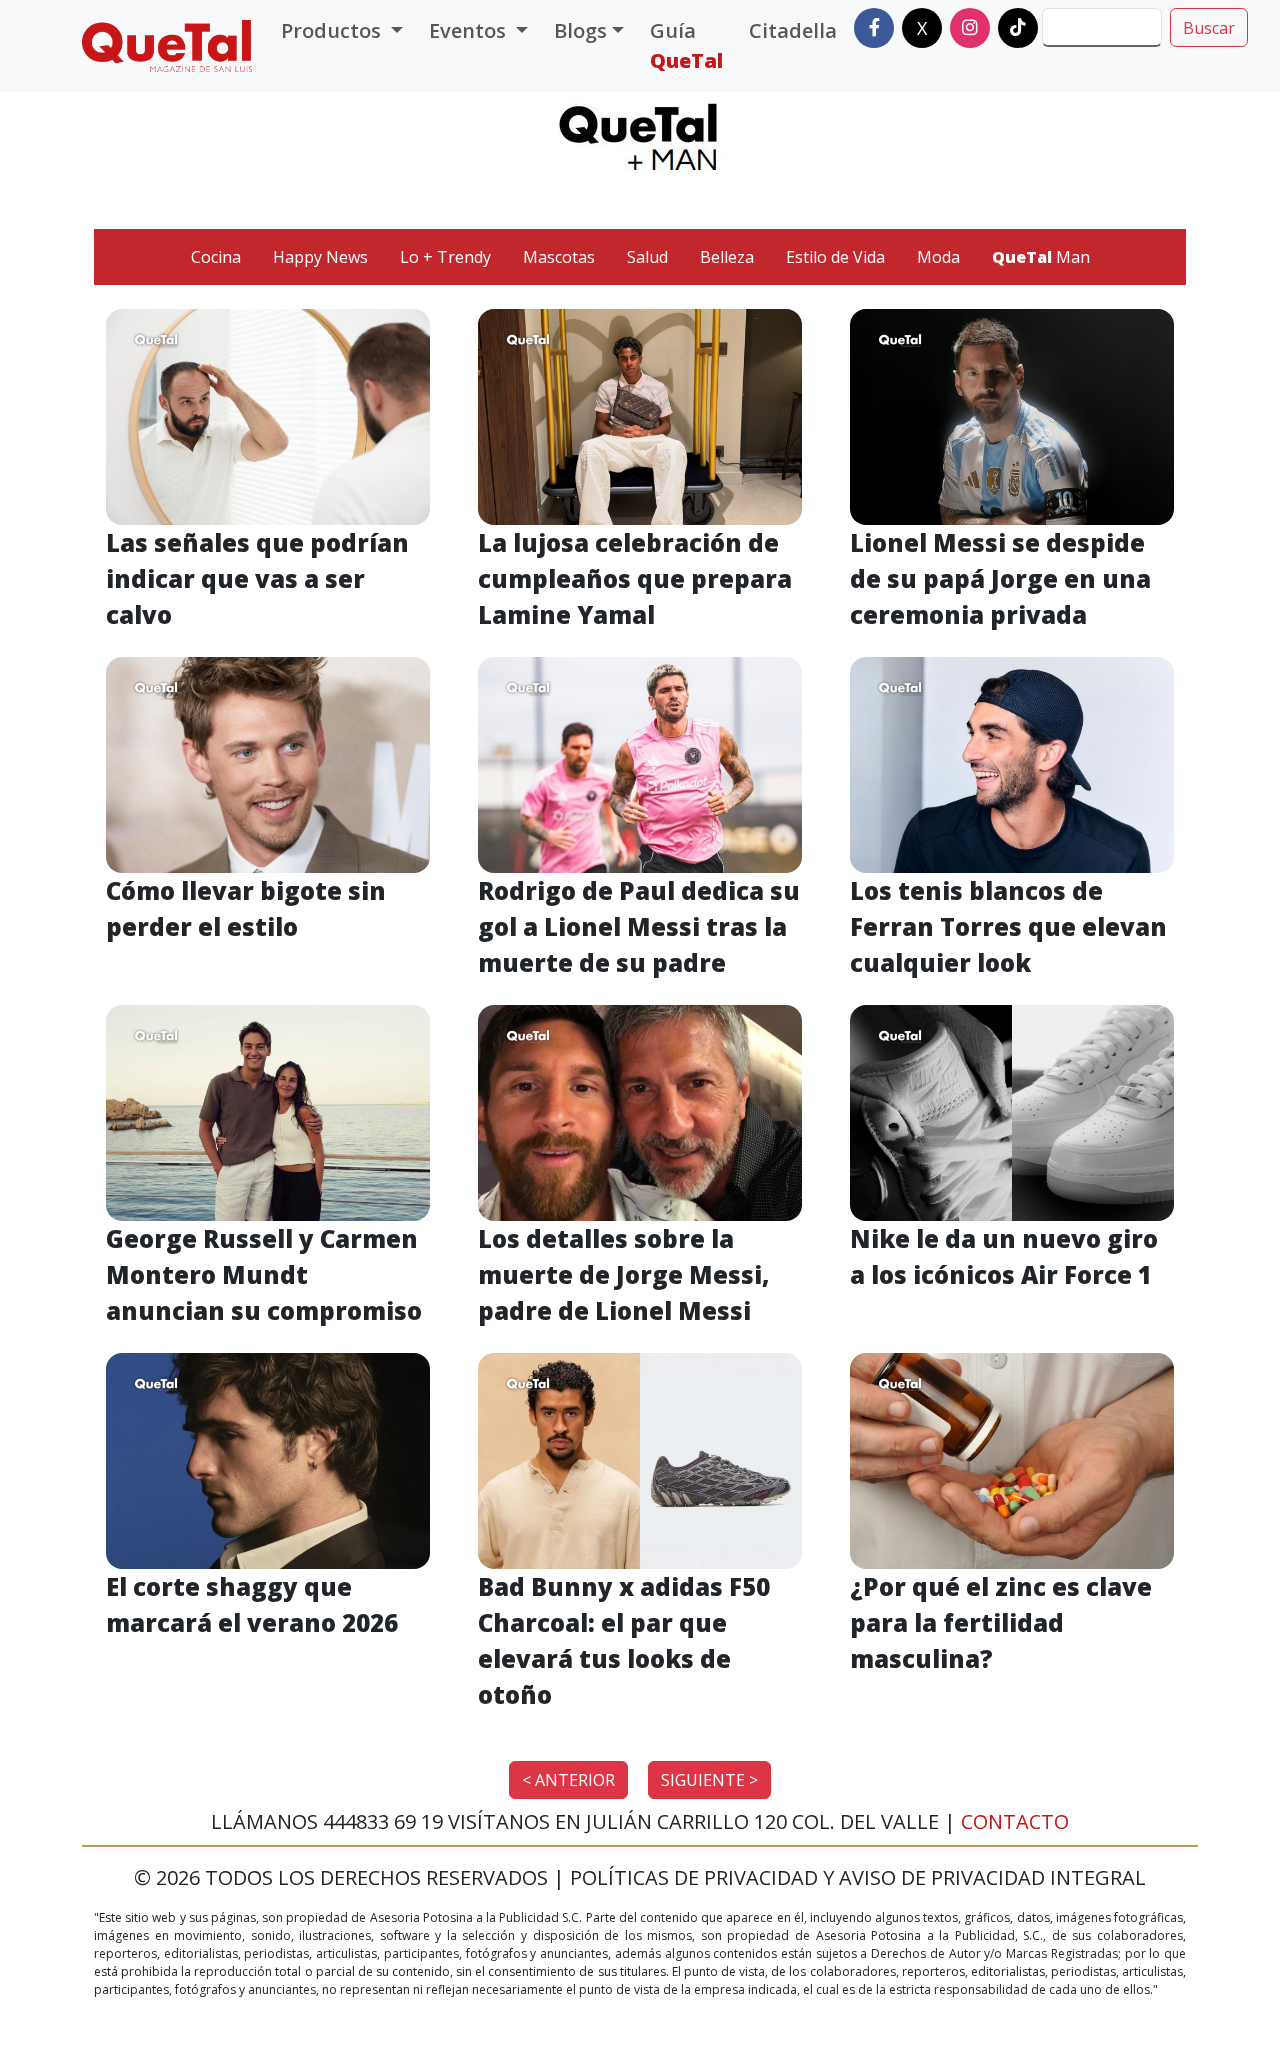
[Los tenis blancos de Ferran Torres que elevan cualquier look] (1012, 763)
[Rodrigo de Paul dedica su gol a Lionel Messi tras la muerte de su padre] (640, 763)
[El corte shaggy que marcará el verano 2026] (268, 1459)
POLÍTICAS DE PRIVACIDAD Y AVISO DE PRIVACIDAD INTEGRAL (858, 1877)
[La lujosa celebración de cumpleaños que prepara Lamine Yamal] (640, 415)
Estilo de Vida (835, 257)
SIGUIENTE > (709, 1780)
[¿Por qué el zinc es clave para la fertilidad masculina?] (1012, 1459)
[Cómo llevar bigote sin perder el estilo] (268, 763)
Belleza (727, 257)
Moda (938, 257)
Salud (647, 257)
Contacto (1015, 1821)
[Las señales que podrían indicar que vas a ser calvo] (268, 415)
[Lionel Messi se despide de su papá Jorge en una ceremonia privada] (1012, 415)
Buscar (1209, 28)
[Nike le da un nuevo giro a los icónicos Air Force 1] (1012, 1111)
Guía (686, 45)
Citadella (793, 30)
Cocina (216, 257)
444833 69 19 (385, 1821)
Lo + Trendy (445, 257)
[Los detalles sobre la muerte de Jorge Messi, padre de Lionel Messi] (640, 1111)
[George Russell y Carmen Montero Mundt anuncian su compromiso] (268, 1111)
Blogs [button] (580, 30)
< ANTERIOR (568, 1780)
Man (1041, 257)
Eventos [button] (470, 30)
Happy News (320, 257)
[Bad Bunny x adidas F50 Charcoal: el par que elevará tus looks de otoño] (640, 1459)
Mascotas (559, 257)
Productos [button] (333, 30)
